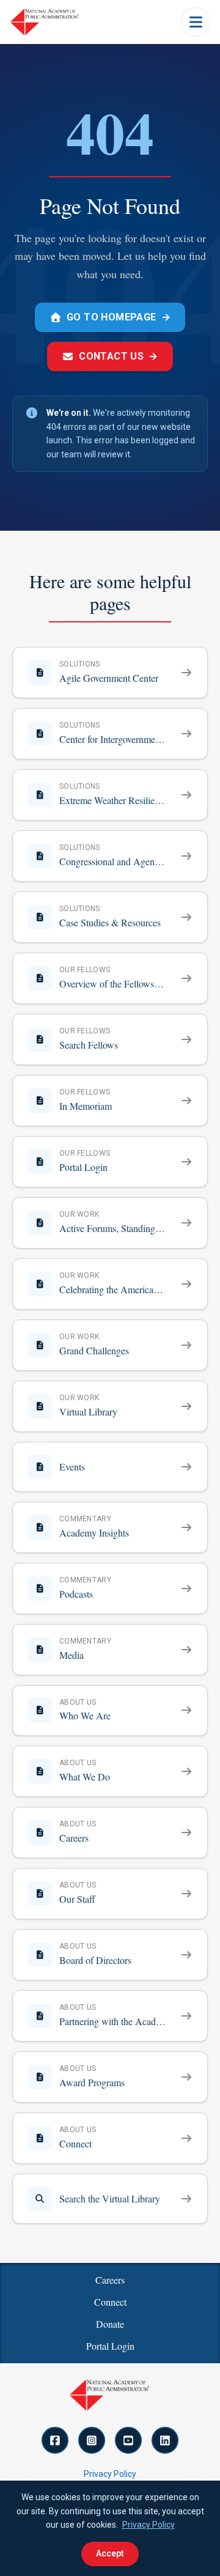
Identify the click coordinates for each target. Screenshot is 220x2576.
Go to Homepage (119, 317)
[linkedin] (165, 2440)
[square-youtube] (128, 2440)
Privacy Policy (110, 2474)
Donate (110, 2324)
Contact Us (118, 356)
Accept (110, 2553)
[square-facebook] (55, 2440)
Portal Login (110, 2346)
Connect (110, 2302)
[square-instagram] (92, 2440)
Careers (110, 2280)
